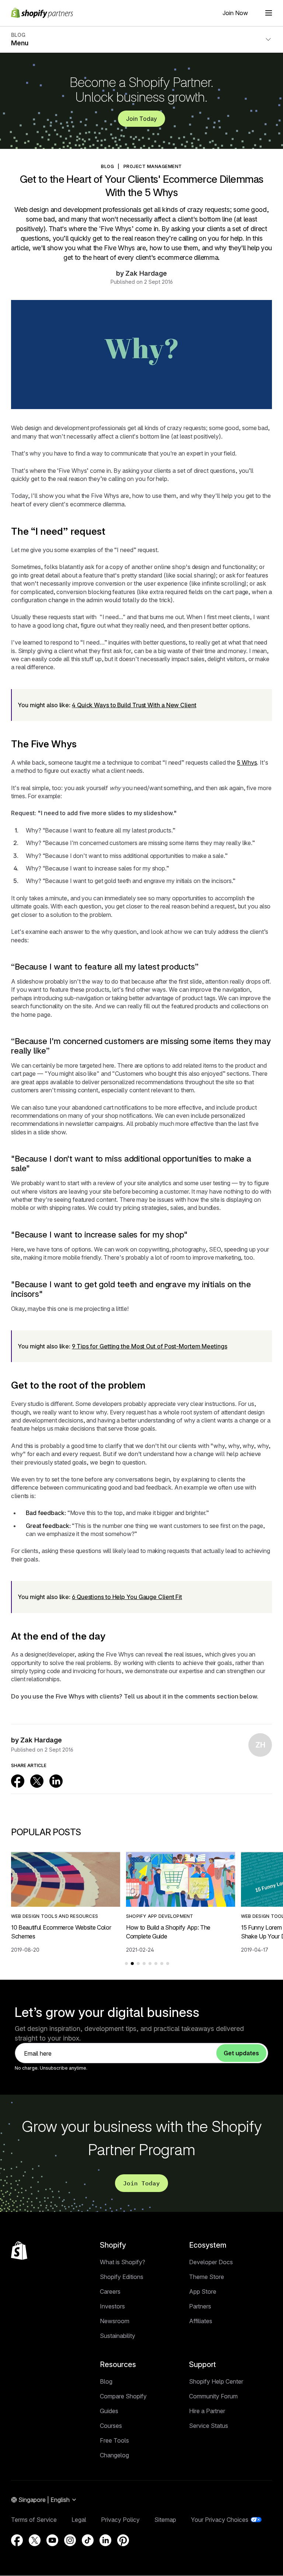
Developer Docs (211, 2262)
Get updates (241, 2053)
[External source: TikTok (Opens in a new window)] (88, 2540)
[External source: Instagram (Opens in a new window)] (70, 2540)
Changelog (114, 2455)
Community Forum (213, 2396)
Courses (111, 2426)
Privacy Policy (120, 2520)
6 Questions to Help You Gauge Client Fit (127, 1597)
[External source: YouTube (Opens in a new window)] (52, 2540)
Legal (79, 2520)
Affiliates (201, 2321)
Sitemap (165, 2520)
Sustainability (118, 2336)
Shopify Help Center (216, 2381)
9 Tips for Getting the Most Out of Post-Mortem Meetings (150, 1346)
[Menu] (269, 13)
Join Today (141, 119)
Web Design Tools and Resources (55, 1916)
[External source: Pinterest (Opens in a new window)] (123, 2540)
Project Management (153, 166)
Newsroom (115, 2321)
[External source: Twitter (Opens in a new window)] (37, 1781)
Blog (106, 2381)
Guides (109, 2411)
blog (107, 166)
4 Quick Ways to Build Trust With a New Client (134, 705)
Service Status (209, 2426)
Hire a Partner (207, 2411)
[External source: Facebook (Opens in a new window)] (18, 1781)
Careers (110, 2291)
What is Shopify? (123, 2262)
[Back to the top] (19, 2251)
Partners (200, 2306)
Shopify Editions (122, 2277)
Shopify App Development (160, 1916)
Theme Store (207, 2277)
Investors (112, 2306)
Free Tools (114, 2440)
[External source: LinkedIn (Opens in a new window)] (56, 1781)
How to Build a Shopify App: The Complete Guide (168, 1932)
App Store (203, 2291)
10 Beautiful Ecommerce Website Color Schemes (61, 1932)
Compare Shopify (123, 2396)
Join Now (235, 13)
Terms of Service (34, 2520)
